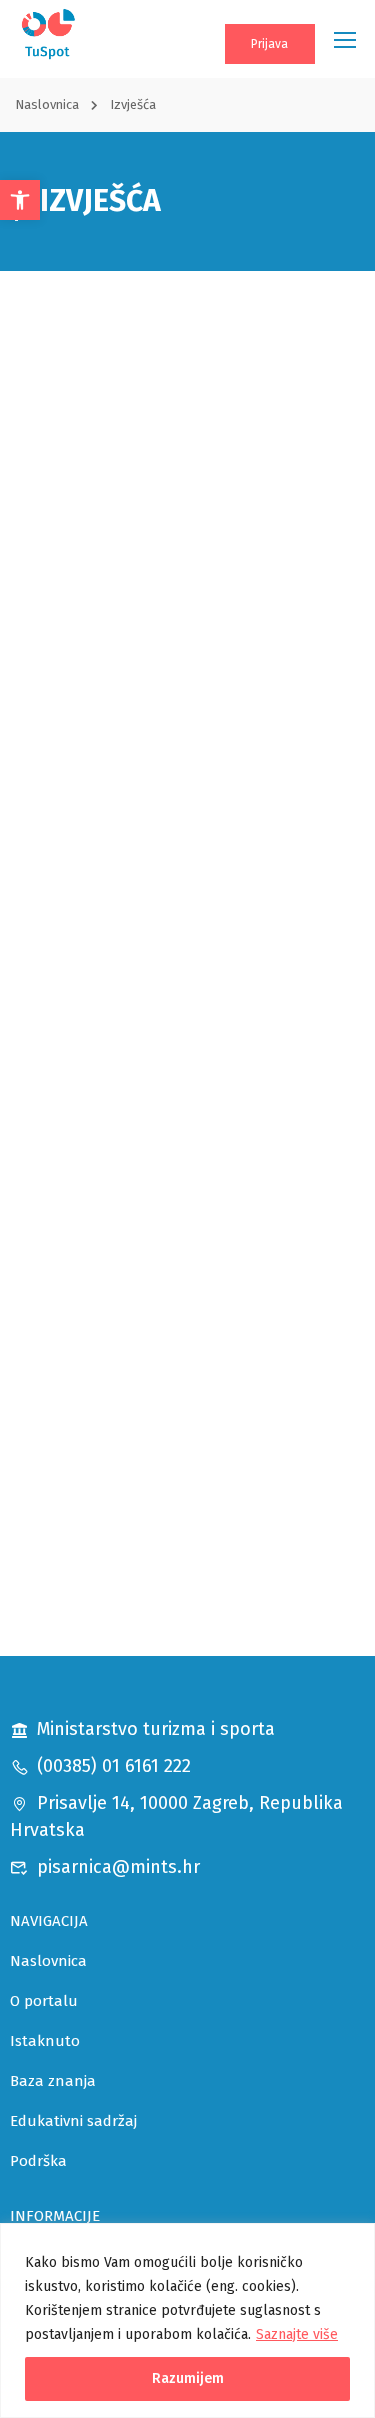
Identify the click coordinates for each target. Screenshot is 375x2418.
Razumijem (188, 2378)
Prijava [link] (269, 44)
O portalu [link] (44, 2001)
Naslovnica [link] (47, 104)
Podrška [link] (38, 2161)
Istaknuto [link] (45, 2041)
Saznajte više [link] (297, 2334)
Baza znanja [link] (53, 2081)
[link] (20, 200)
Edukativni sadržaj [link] (73, 2121)
